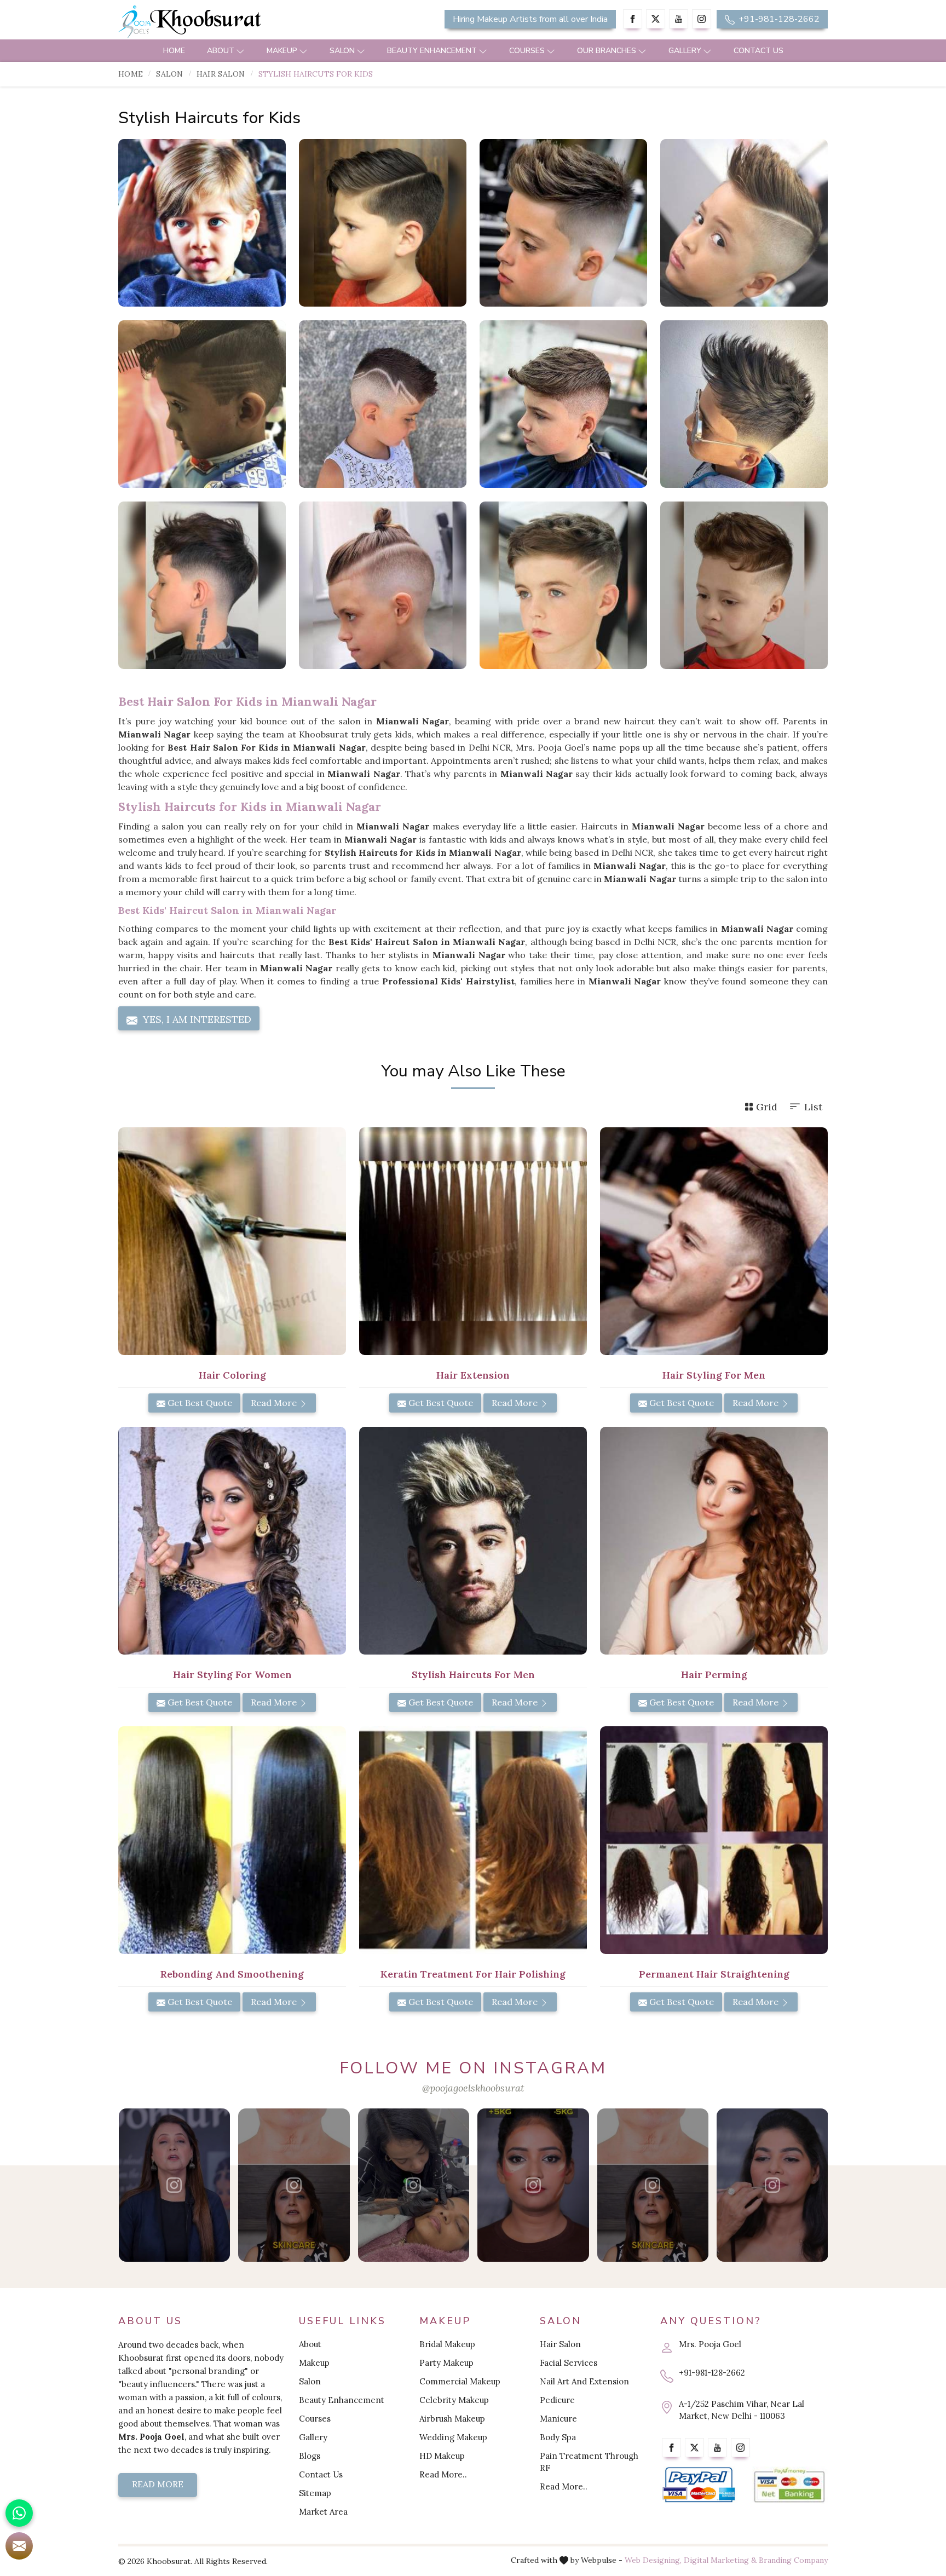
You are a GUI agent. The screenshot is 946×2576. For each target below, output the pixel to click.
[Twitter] (656, 19)
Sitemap (315, 2493)
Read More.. (443, 2474)
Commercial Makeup (460, 2381)
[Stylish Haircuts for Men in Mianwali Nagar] (473, 1541)
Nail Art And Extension (584, 2381)
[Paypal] (699, 2485)
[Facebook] (633, 19)
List (813, 1107)
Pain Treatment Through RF (589, 2462)
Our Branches (607, 51)
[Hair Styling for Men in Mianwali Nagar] (714, 1241)
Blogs (310, 2456)
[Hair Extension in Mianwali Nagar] (473, 1241)
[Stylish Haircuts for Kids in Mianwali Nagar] (202, 223)
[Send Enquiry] (19, 2546)
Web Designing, (653, 2560)
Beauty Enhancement (432, 51)
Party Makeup (446, 2363)
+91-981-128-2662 (778, 19)
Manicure (558, 2419)
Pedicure (557, 2400)
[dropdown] (240, 51)
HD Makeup (442, 2456)
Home (174, 51)
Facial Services (569, 2363)
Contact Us (758, 51)
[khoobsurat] (232, 22)
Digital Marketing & (720, 2560)
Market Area (323, 2512)
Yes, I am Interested (196, 1019)
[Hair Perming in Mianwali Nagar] (714, 1541)
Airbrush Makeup (452, 2419)
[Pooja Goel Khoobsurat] (174, 2185)
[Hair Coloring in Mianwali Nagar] (232, 1241)
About (221, 51)
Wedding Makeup (453, 2437)
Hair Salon (221, 74)
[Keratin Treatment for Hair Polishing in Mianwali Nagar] (473, 1840)
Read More (275, 1403)
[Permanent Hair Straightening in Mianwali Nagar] (714, 1840)
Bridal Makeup (447, 2344)
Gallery (685, 51)
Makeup (282, 51)
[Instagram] (702, 19)
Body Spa (558, 2437)
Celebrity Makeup (454, 2400)
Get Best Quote (199, 1403)
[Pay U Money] (789, 2485)
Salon (342, 51)
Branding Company (793, 2560)
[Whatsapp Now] (19, 2513)
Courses (527, 51)
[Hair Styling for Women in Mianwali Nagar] (232, 1541)
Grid (767, 1107)
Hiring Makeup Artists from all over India (530, 19)
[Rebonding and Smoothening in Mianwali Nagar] (232, 1840)
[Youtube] (679, 19)
